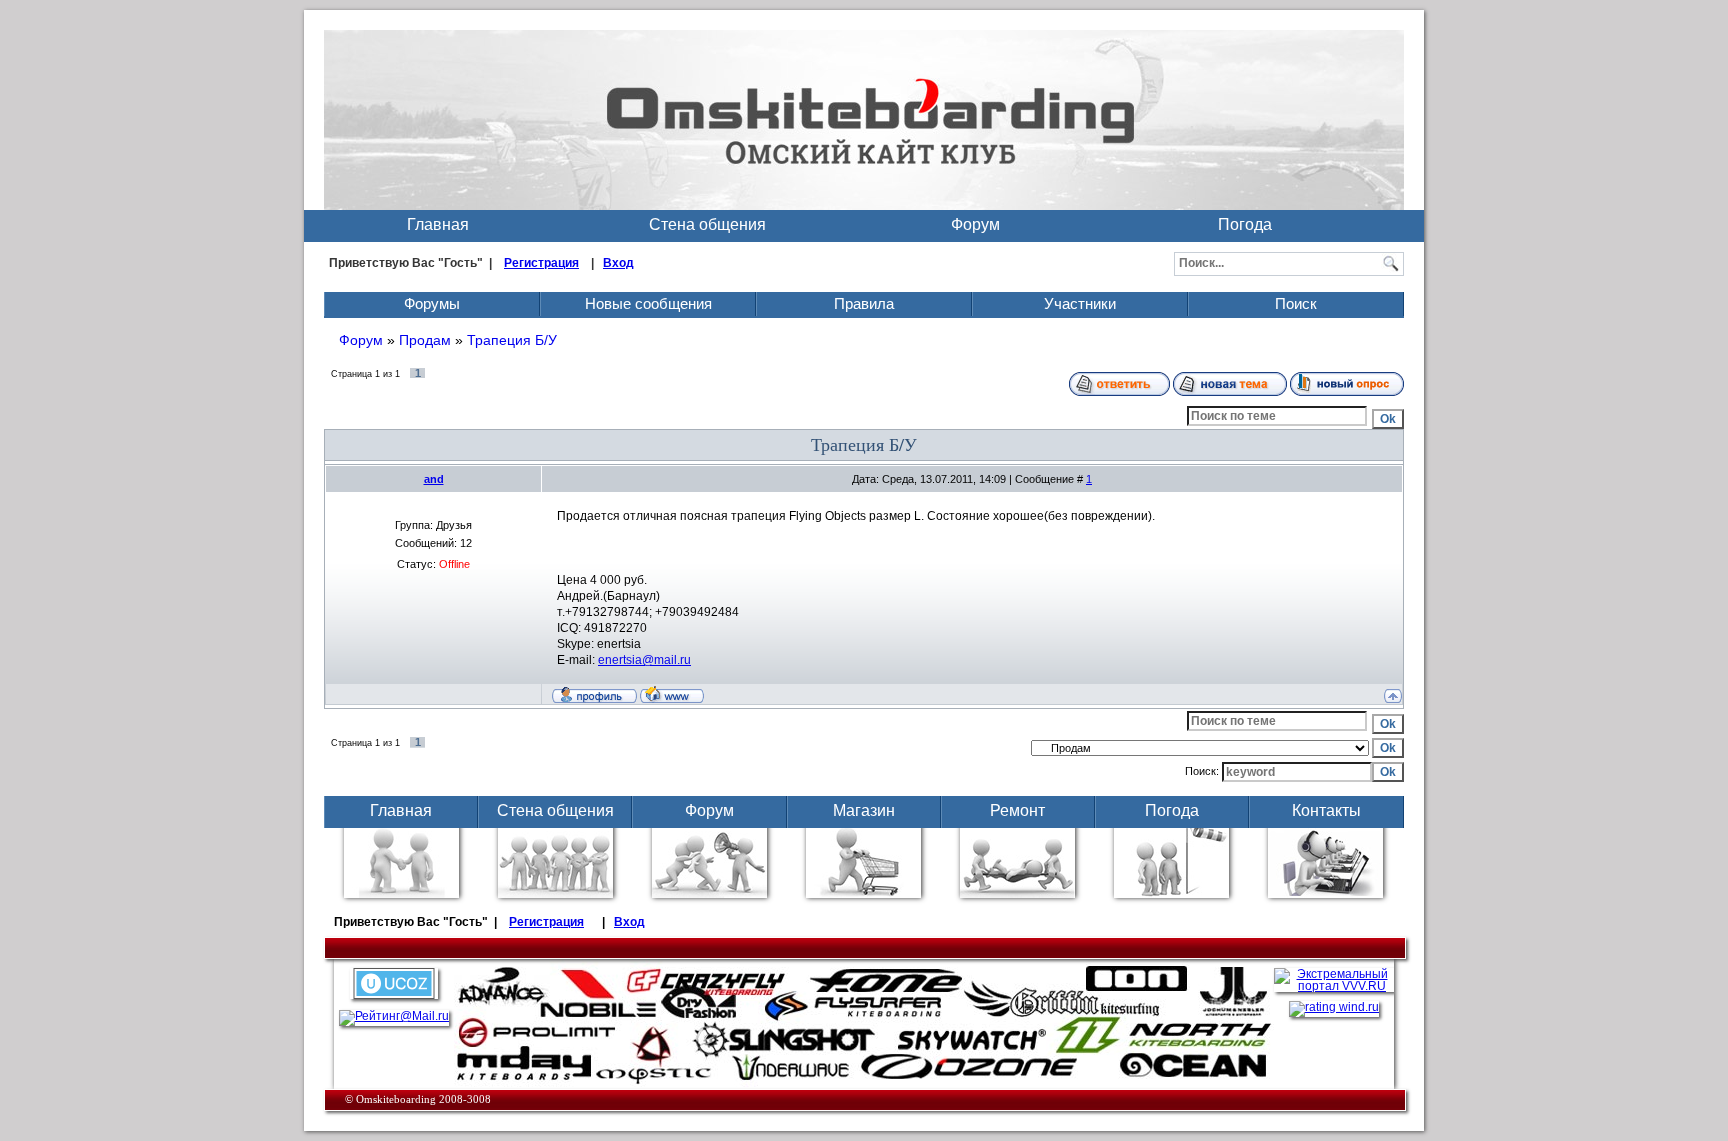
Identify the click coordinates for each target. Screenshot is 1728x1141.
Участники (1080, 303)
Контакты (1326, 810)
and (434, 479)
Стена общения (707, 224)
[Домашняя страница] (672, 694)
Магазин (864, 810)
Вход (618, 263)
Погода (1245, 224)
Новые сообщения (648, 303)
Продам (425, 340)
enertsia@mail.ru (644, 660)
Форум (975, 224)
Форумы (432, 303)
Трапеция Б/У (512, 340)
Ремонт (1017, 810)
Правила (864, 303)
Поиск (1296, 303)
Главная (438, 224)
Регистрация (541, 263)
